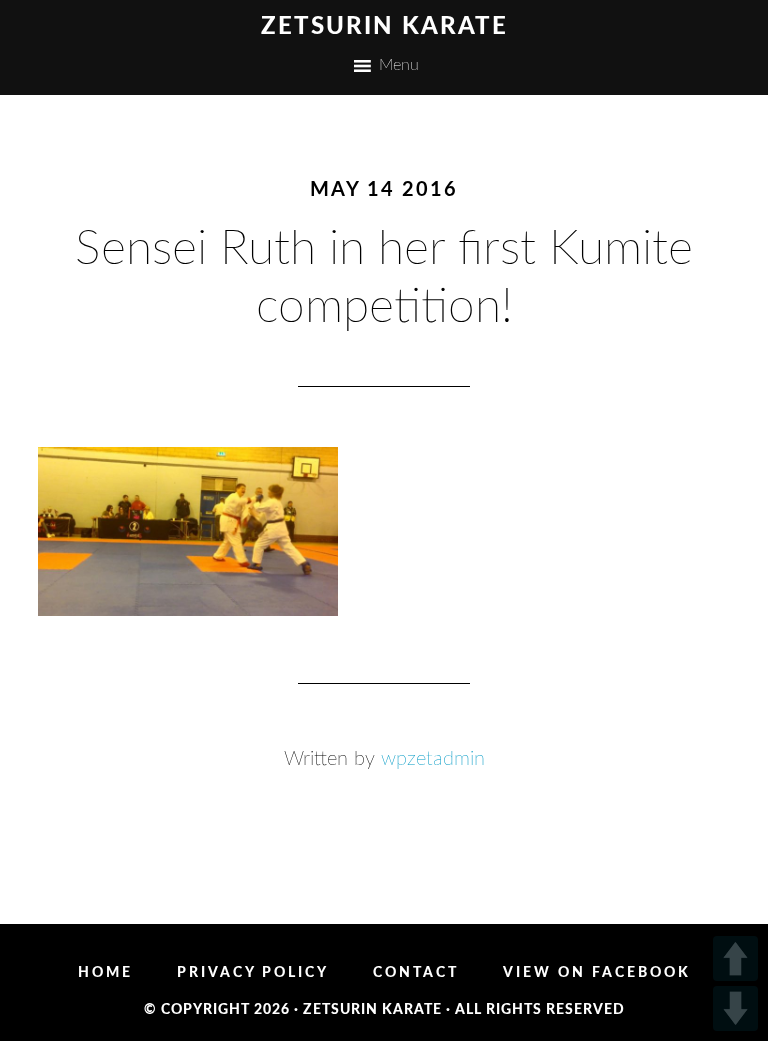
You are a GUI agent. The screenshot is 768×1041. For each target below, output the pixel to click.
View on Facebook (597, 973)
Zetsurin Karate (384, 27)
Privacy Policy (253, 973)
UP (735, 958)
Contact (416, 973)
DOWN (735, 1008)
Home (105, 973)
